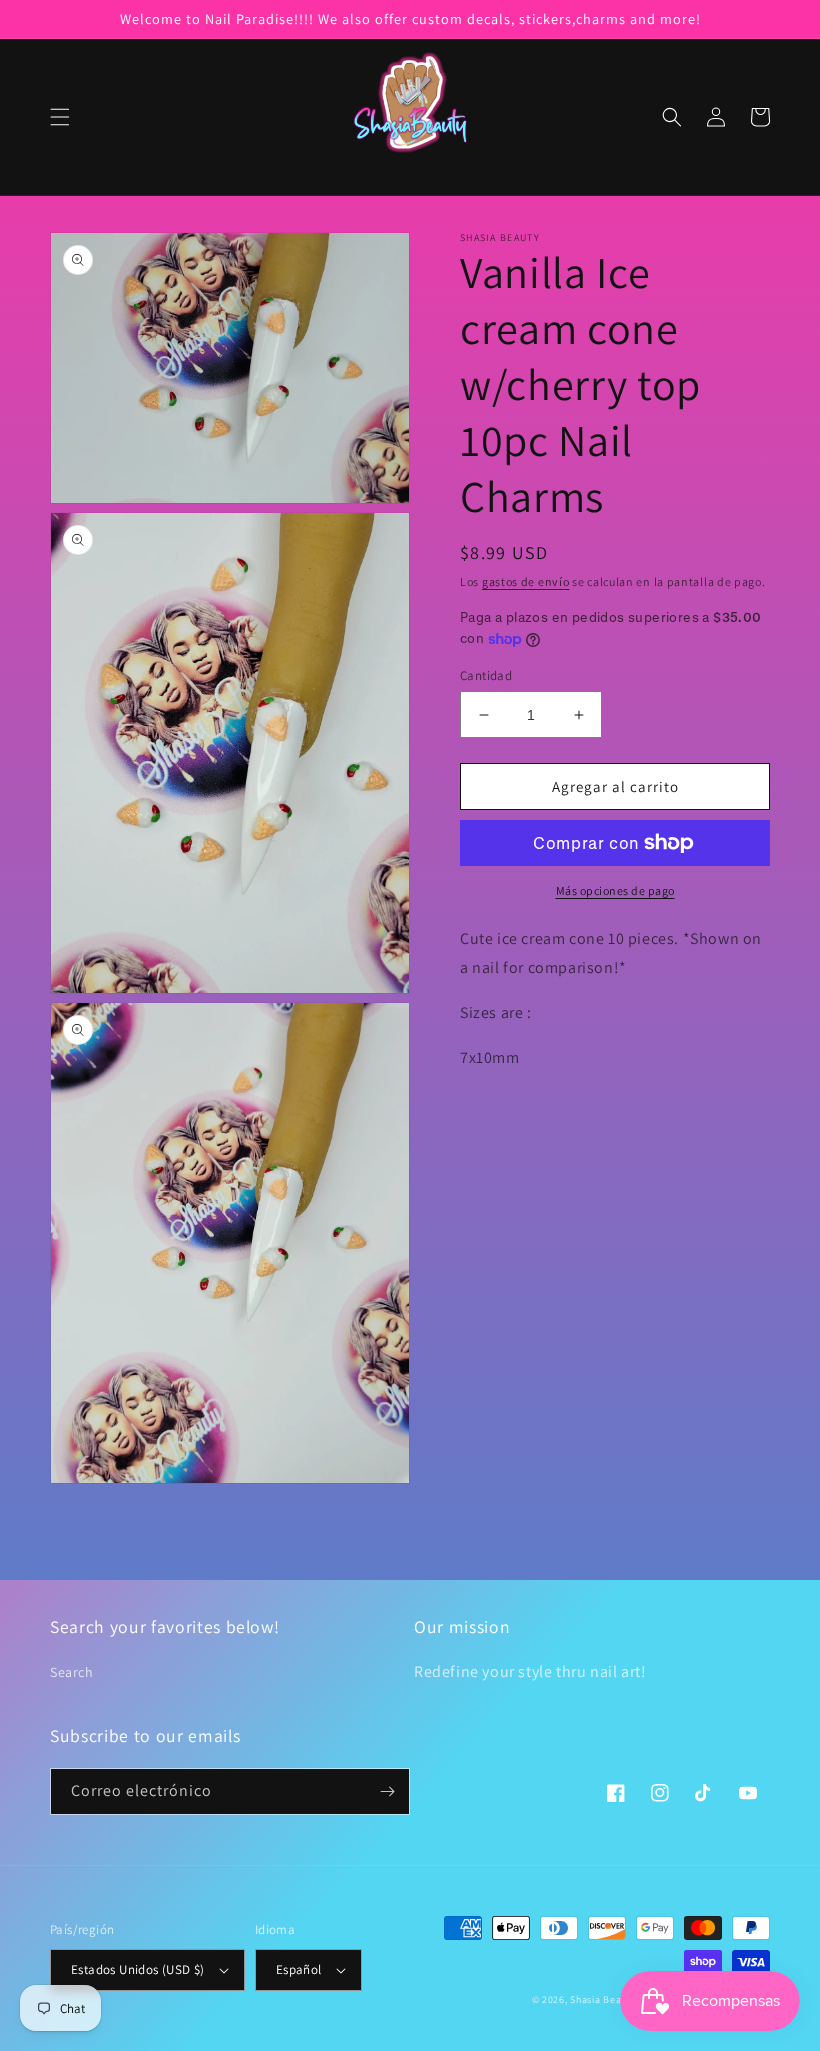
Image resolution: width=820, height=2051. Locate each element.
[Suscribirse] (387, 1791)
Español (299, 1969)
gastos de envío (526, 581)
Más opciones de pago (615, 890)
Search (72, 1672)
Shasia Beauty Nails (616, 1999)
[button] (60, 117)
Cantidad (486, 675)
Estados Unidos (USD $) (138, 1969)
